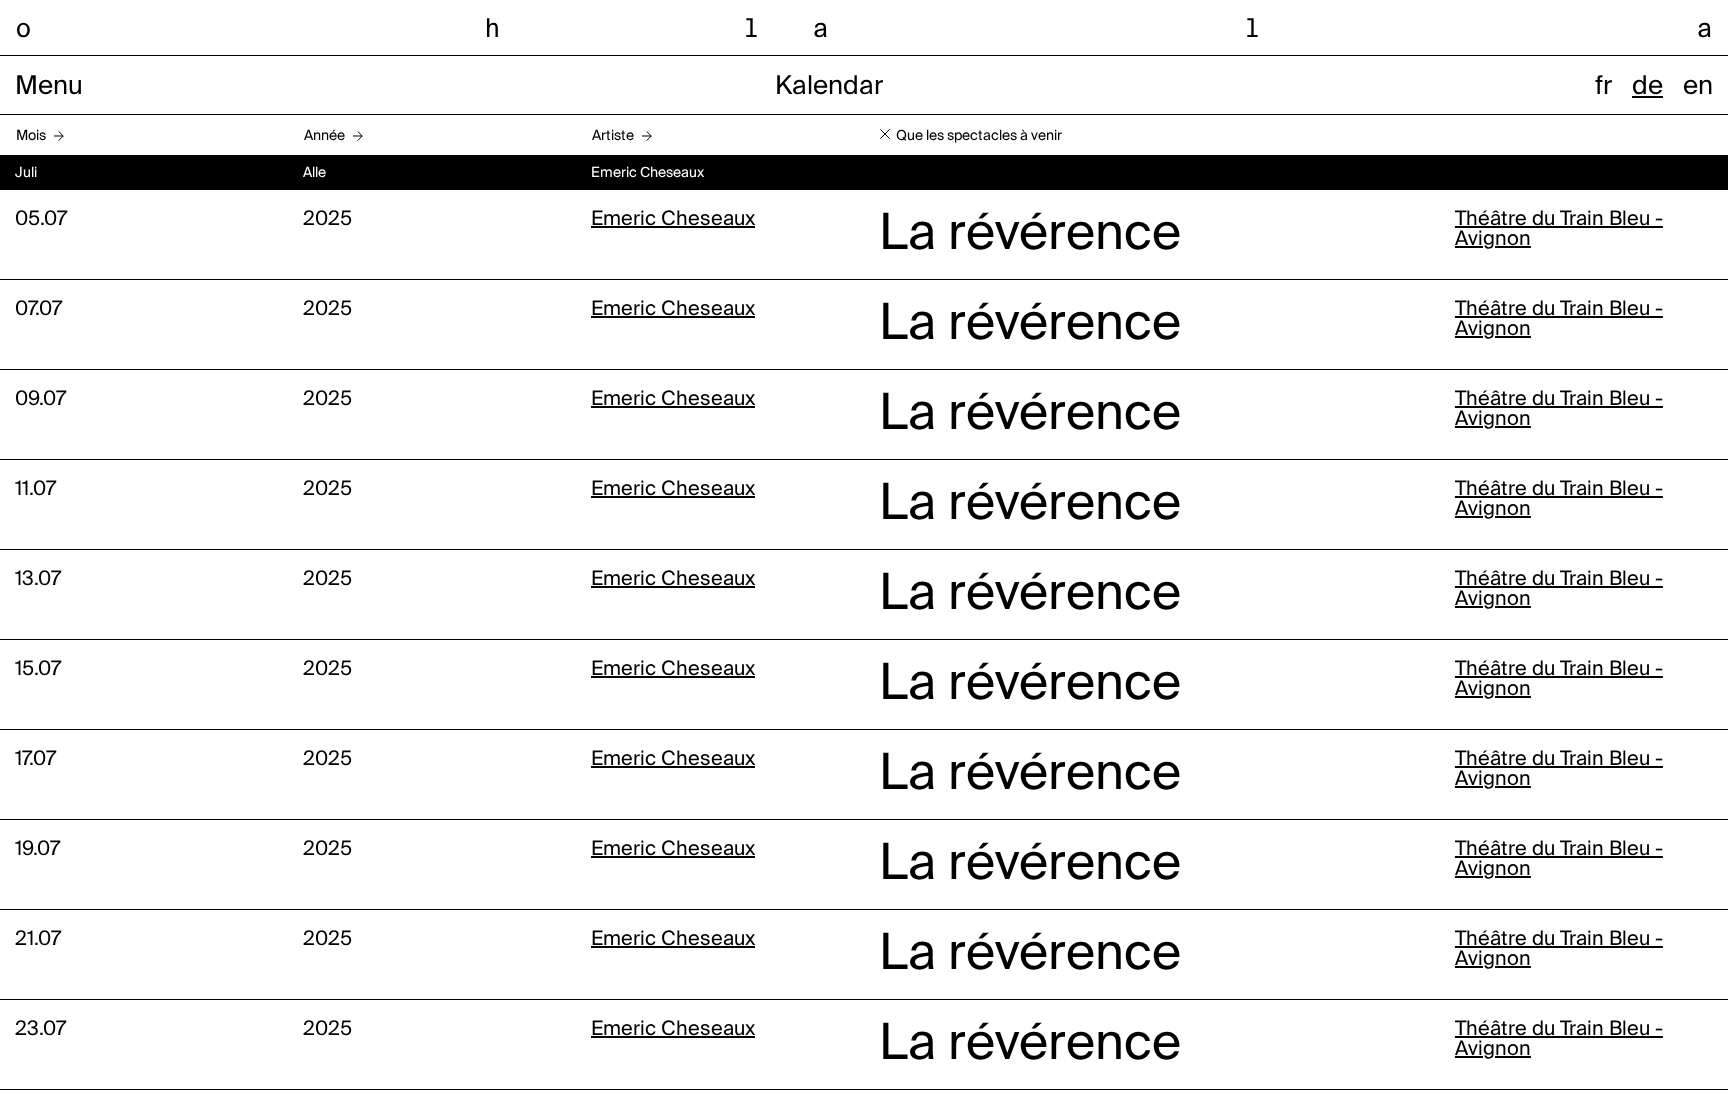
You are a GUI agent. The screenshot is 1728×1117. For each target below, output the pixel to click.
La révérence (1030, 235)
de (1647, 87)
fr (1603, 87)
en (1698, 87)
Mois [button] (31, 136)
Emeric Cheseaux (673, 220)
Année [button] (324, 136)
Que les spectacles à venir (979, 136)
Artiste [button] (613, 136)
